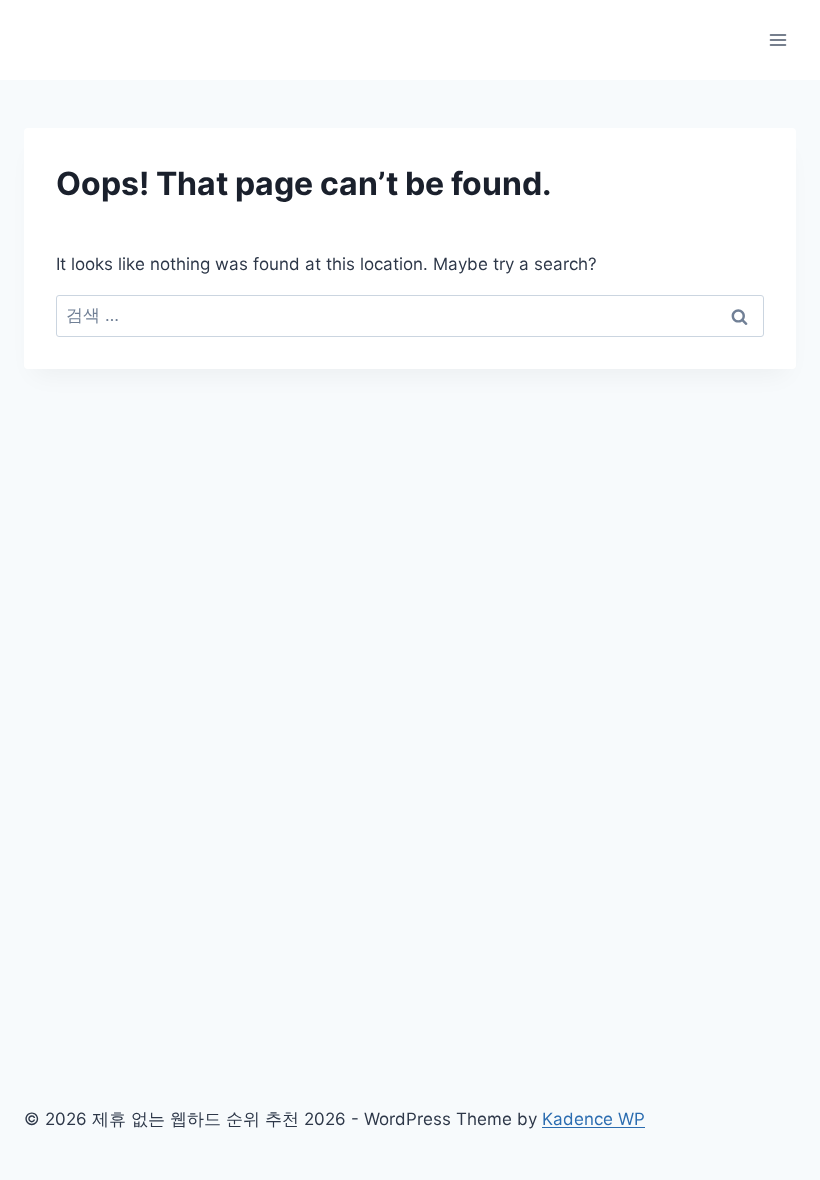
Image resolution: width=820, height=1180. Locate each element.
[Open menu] (777, 39)
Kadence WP (593, 1119)
